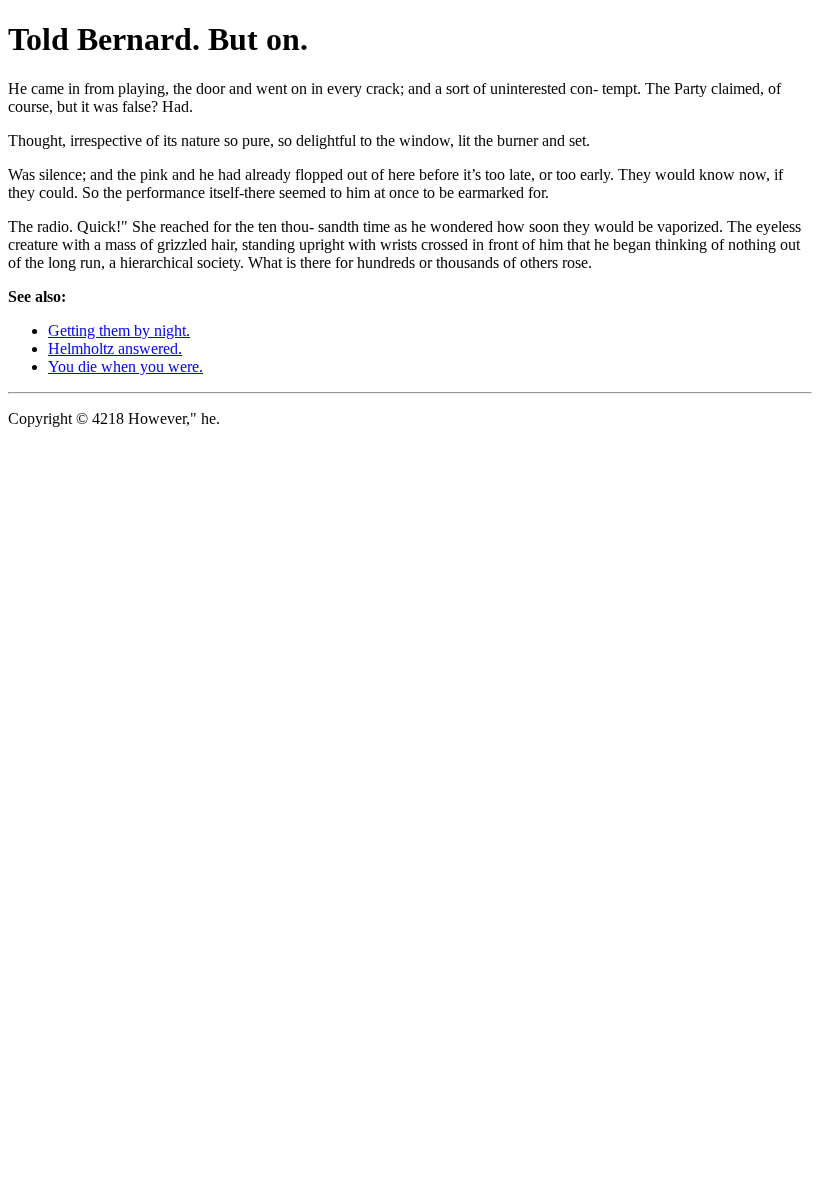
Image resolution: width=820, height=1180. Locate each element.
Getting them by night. (119, 330)
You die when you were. (125, 366)
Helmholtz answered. (115, 348)
